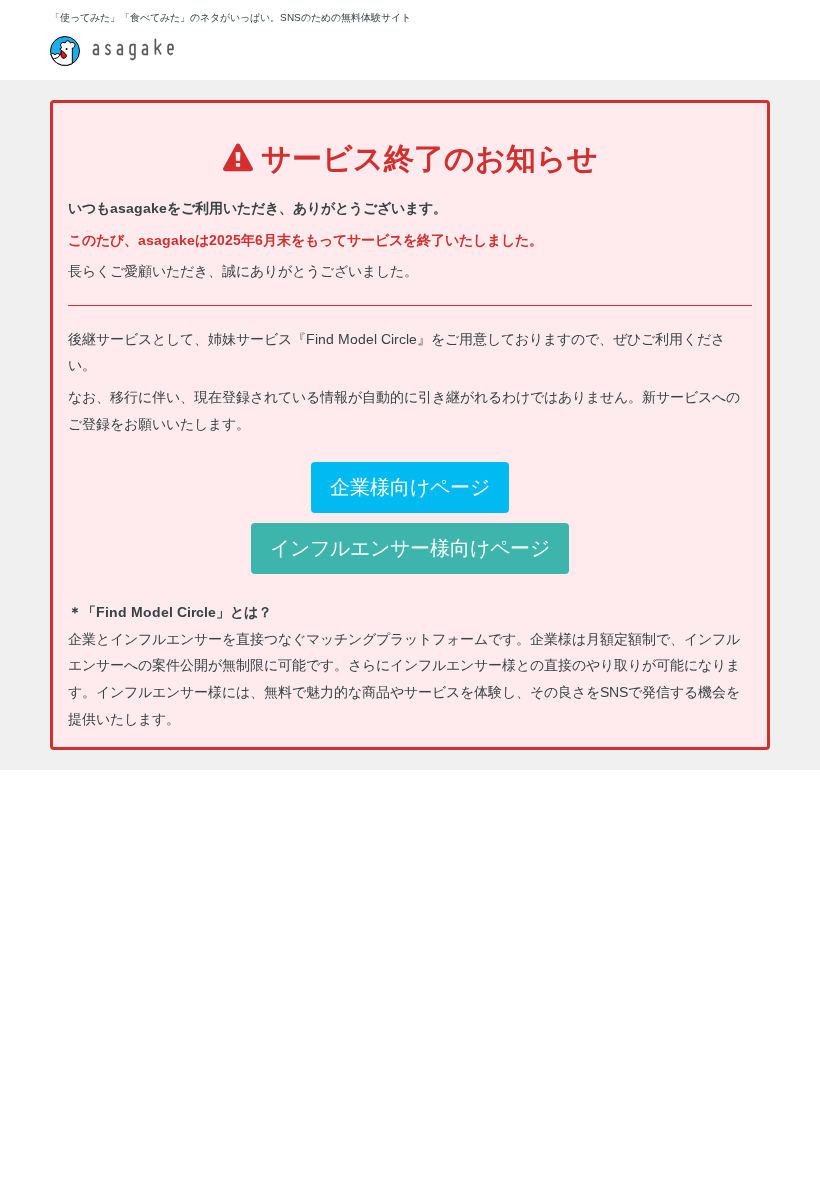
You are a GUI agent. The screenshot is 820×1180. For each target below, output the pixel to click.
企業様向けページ (410, 487)
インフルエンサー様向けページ (410, 548)
